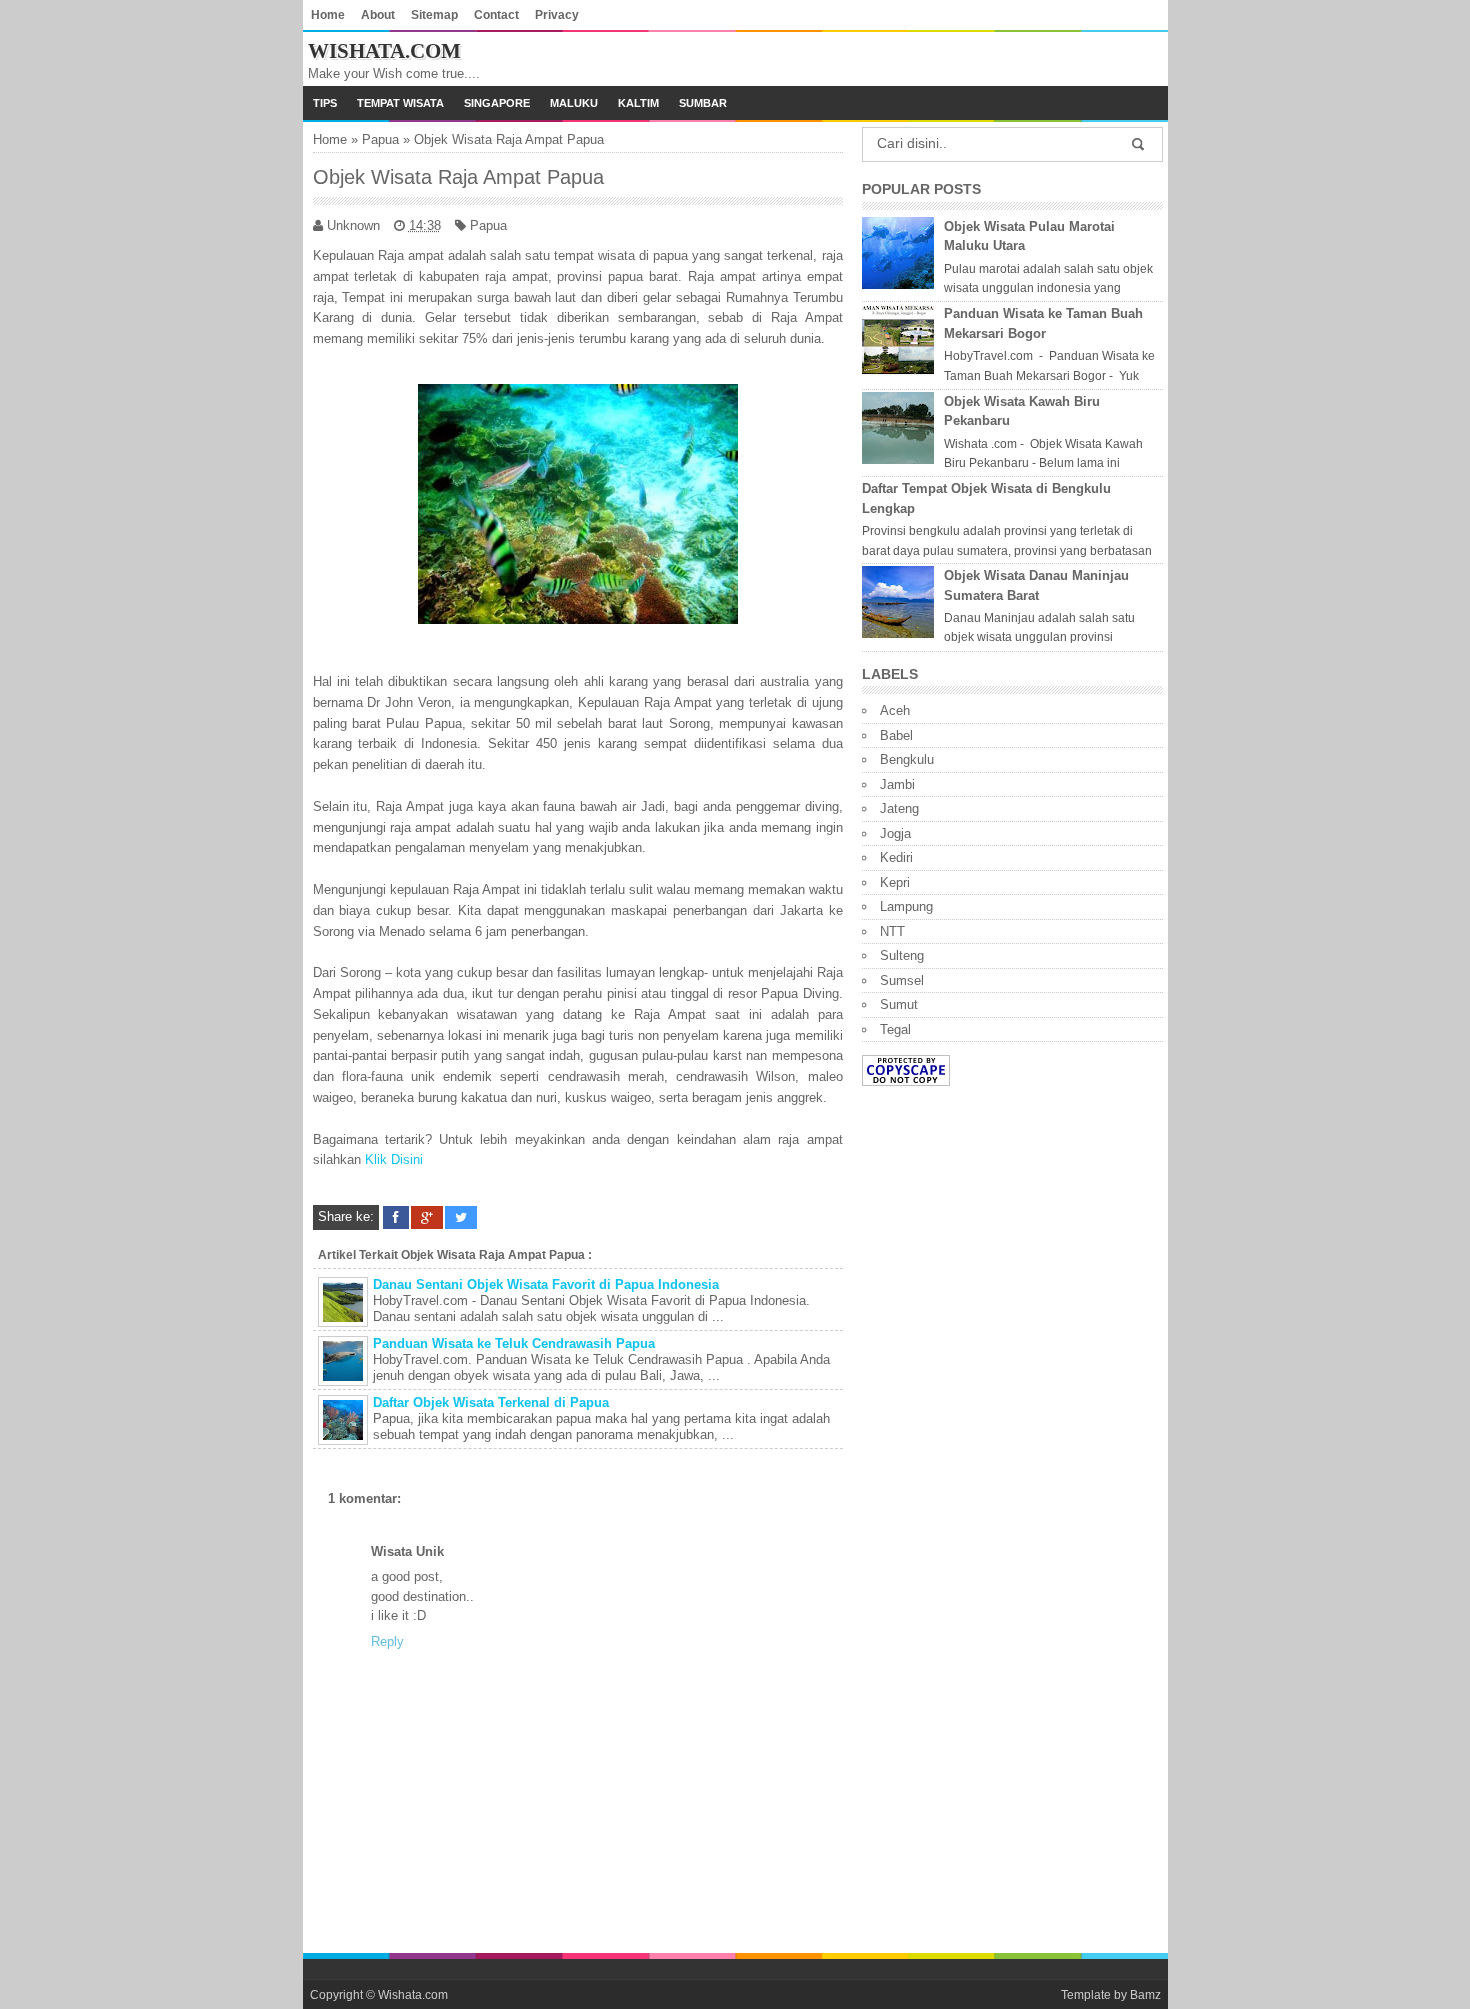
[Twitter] (461, 1217)
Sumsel (902, 980)
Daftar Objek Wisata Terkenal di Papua (491, 1402)
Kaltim (638, 103)
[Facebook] (396, 1217)
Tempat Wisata (400, 103)
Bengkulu (907, 759)
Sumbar (703, 103)
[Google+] (427, 1217)
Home (328, 14)
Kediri (896, 857)
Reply (387, 1641)
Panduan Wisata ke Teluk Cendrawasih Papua (514, 1343)
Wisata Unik (407, 1551)
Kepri (895, 882)
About (378, 14)
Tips (325, 103)
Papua (380, 139)
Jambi (897, 784)
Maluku (574, 103)
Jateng (899, 808)
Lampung (906, 906)
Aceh (895, 710)
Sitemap (434, 14)
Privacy (557, 14)
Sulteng (902, 955)
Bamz (1145, 1994)
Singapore (497, 103)
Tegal (895, 1029)
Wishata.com (384, 51)
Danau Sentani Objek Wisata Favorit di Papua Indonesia (546, 1284)
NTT (892, 931)
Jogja (895, 833)
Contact (496, 14)
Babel (896, 735)
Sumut (899, 1004)
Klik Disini (394, 1159)
